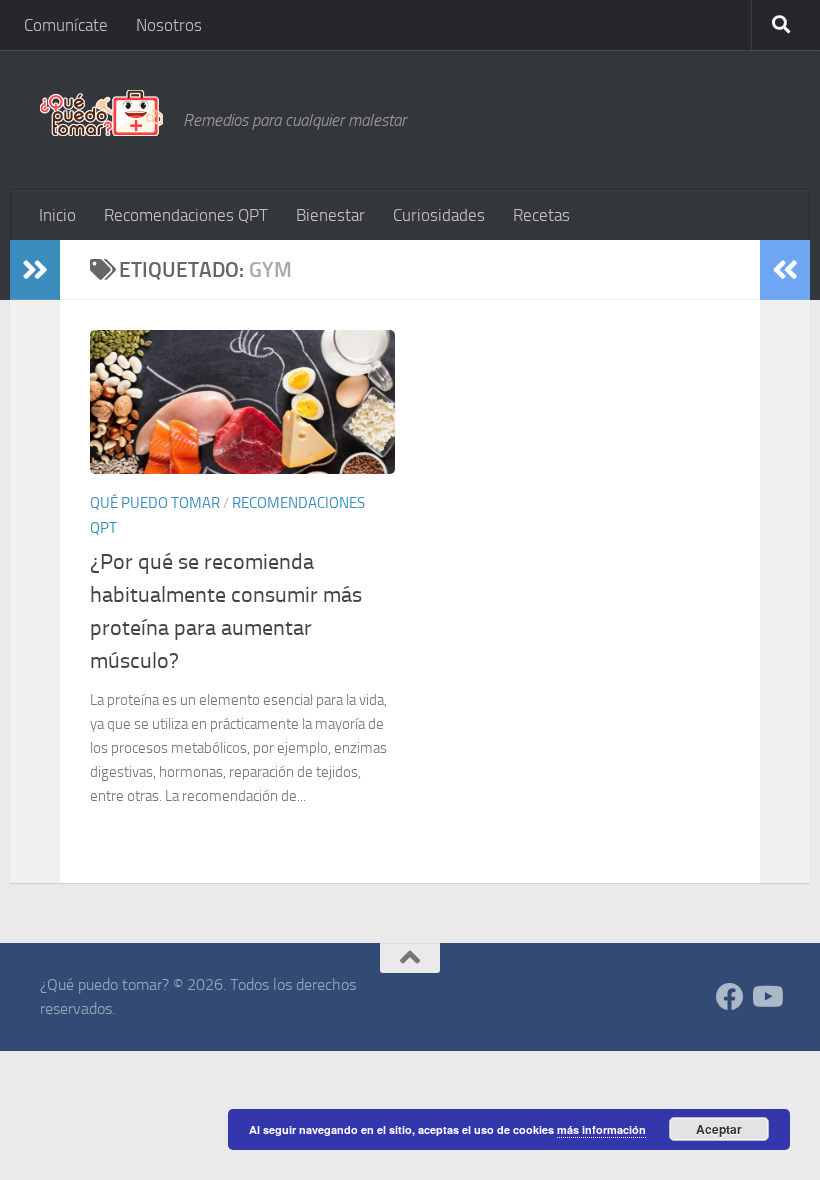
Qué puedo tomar (155, 503)
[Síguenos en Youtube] (766, 997)
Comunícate (66, 25)
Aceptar (719, 1129)
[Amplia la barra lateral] (35, 270)
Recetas (541, 215)
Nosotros (169, 25)
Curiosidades (439, 215)
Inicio (57, 215)
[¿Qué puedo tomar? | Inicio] (101, 113)
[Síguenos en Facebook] (730, 997)
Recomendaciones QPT (186, 215)
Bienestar (330, 215)
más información (601, 1129)
